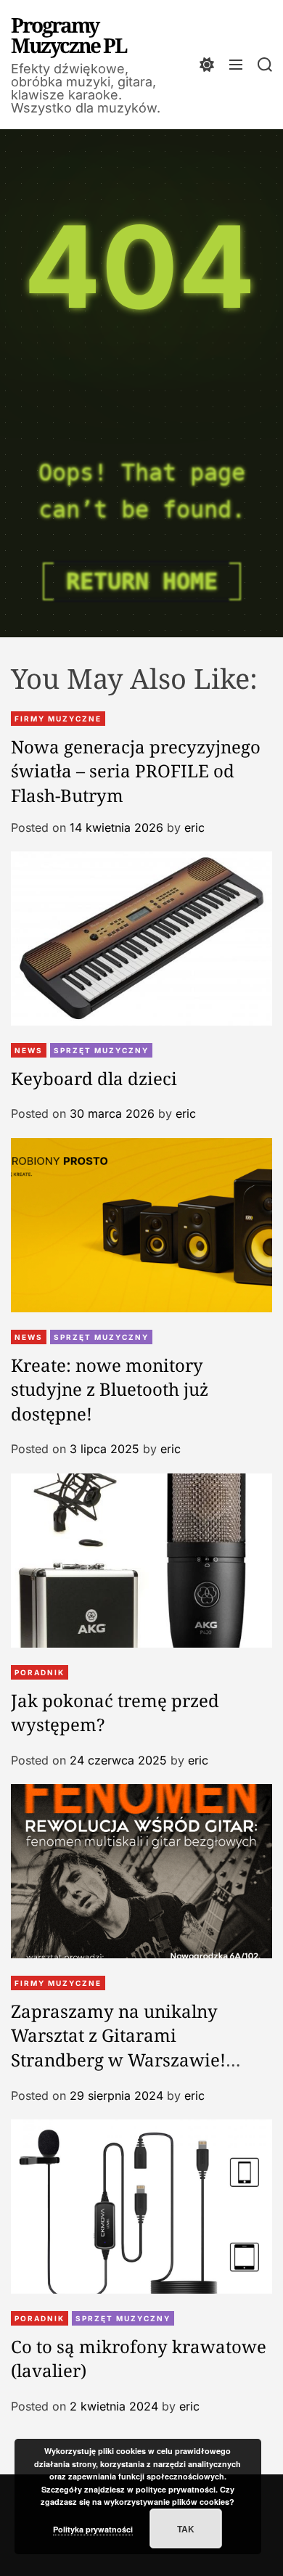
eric (194, 827)
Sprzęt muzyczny (101, 1050)
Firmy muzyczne (58, 719)
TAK (186, 2529)
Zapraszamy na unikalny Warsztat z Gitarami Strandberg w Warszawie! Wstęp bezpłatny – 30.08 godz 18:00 (132, 2060)
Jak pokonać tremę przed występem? (115, 1713)
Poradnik (40, 1672)
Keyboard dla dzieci (94, 1078)
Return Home (142, 581)
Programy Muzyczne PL (69, 35)
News (29, 1050)
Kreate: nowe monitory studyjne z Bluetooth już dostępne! (110, 1389)
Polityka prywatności (93, 2529)
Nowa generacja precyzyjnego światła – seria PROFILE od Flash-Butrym (136, 771)
